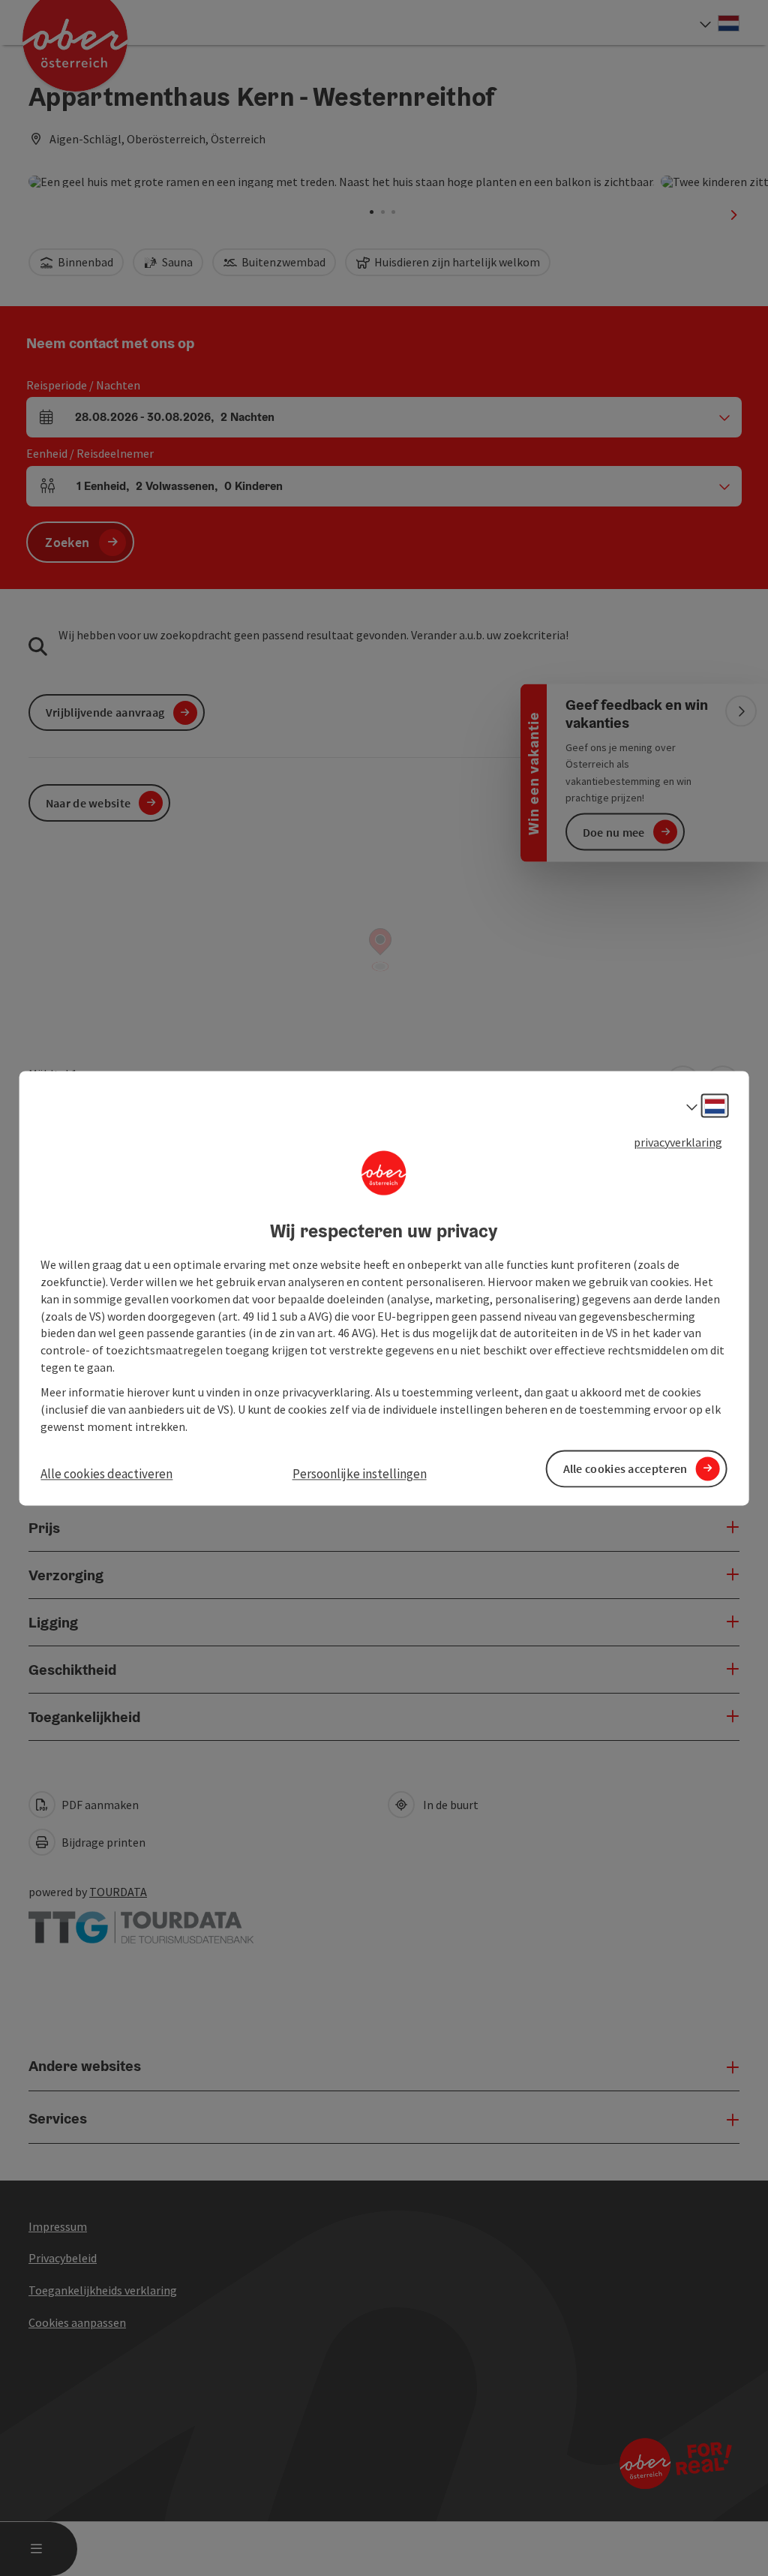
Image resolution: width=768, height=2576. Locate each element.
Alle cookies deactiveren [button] (106, 1474)
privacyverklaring (678, 1142)
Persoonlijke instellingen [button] (360, 1474)
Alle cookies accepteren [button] (625, 1468)
